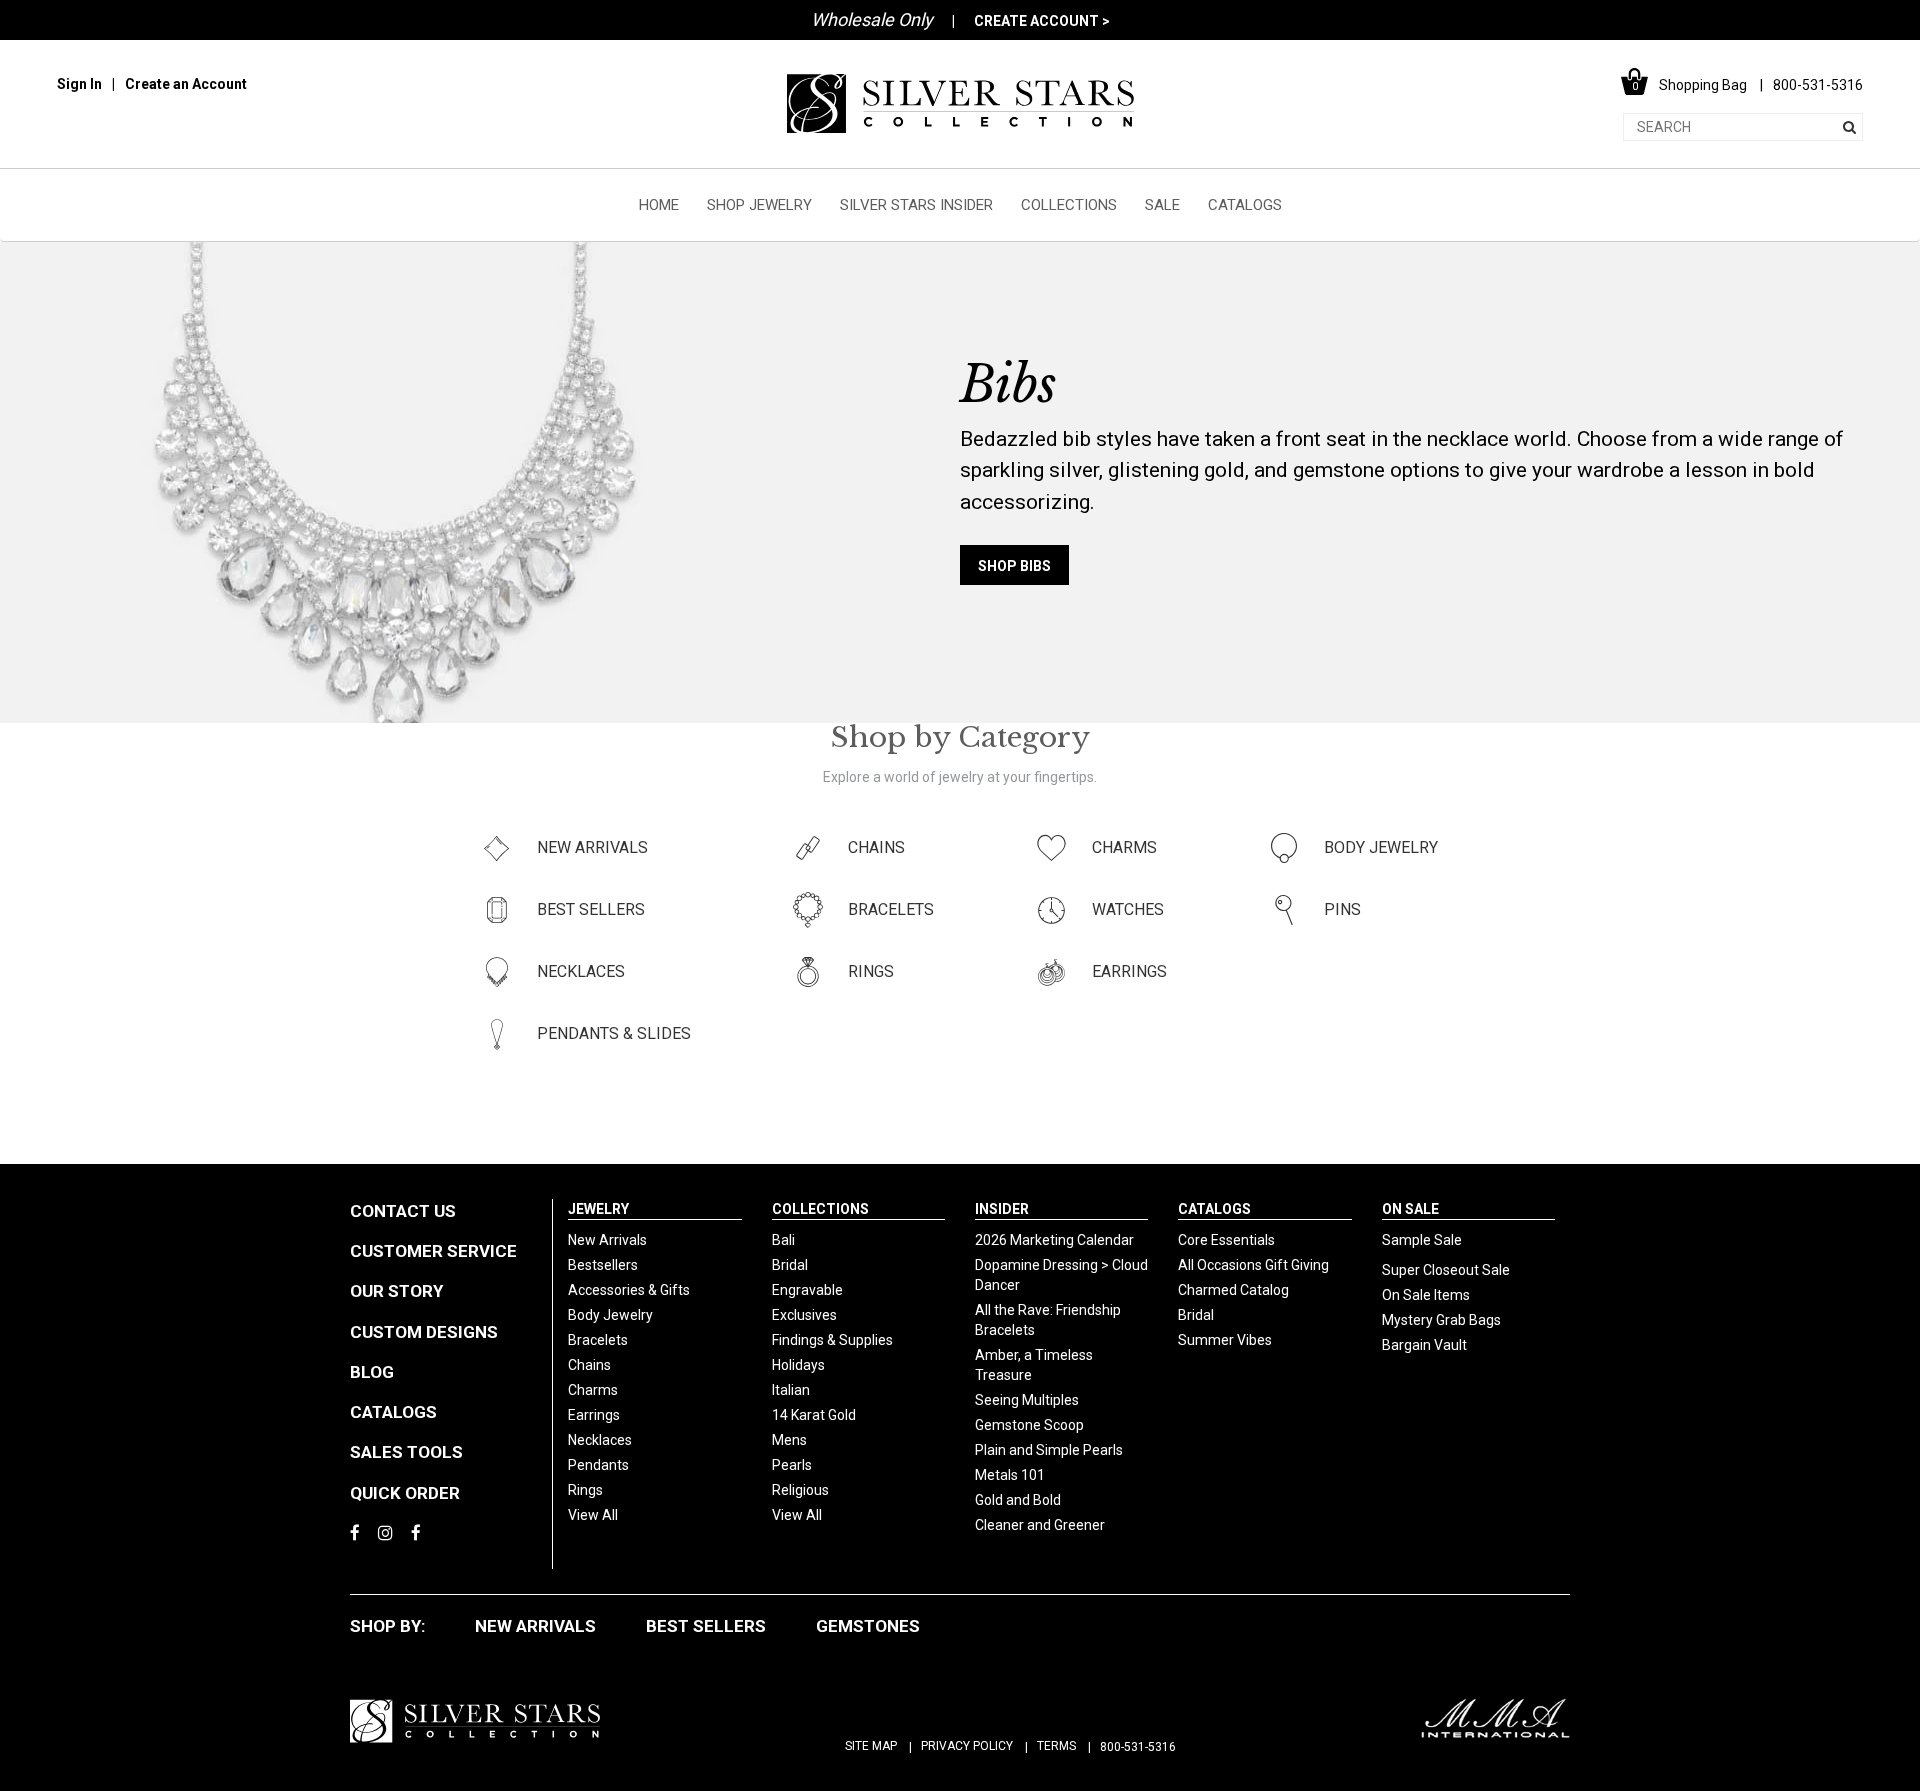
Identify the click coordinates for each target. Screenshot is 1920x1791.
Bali (783, 1240)
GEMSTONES (868, 1626)
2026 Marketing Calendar (1054, 1240)
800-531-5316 (1138, 1747)
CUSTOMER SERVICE (433, 1251)
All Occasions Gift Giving (1253, 1265)
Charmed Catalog (1233, 1290)
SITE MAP (871, 1746)
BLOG (372, 1372)
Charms (593, 1390)
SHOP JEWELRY (759, 205)
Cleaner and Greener (1040, 1525)
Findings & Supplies (832, 1340)
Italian (791, 1390)
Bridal (790, 1265)
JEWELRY (598, 1209)
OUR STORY (396, 1291)
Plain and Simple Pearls (1049, 1450)
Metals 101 (1010, 1475)
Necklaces (600, 1440)
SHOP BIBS (1014, 566)
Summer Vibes (1225, 1340)
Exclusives (804, 1315)
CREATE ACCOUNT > (1042, 21)
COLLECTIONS (1069, 205)
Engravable (807, 1290)
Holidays (798, 1365)
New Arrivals (607, 1240)
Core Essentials (1226, 1240)
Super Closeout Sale (1446, 1270)
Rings (585, 1490)
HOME (659, 205)
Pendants (598, 1465)
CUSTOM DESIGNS (424, 1332)
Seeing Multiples (1027, 1400)
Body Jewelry (610, 1315)
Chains (589, 1365)
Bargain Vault (1424, 1345)
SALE (1162, 205)
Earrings (594, 1415)
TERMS (1056, 1746)
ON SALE (1410, 1209)
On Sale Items (1426, 1295)
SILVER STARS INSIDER (916, 205)
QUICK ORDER (405, 1493)
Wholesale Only (872, 19)
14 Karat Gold (814, 1415)
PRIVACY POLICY (967, 1746)
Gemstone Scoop (1029, 1425)
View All (593, 1515)
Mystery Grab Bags (1441, 1320)
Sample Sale (1422, 1240)
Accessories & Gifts (629, 1290)
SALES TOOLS (406, 1452)
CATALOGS (1245, 205)
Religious (800, 1490)
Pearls (792, 1465)
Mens (789, 1440)
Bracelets (598, 1340)
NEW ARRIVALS (535, 1626)
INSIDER (1002, 1209)
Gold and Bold (1018, 1500)
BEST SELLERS (706, 1626)
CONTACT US (403, 1211)
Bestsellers (603, 1265)
